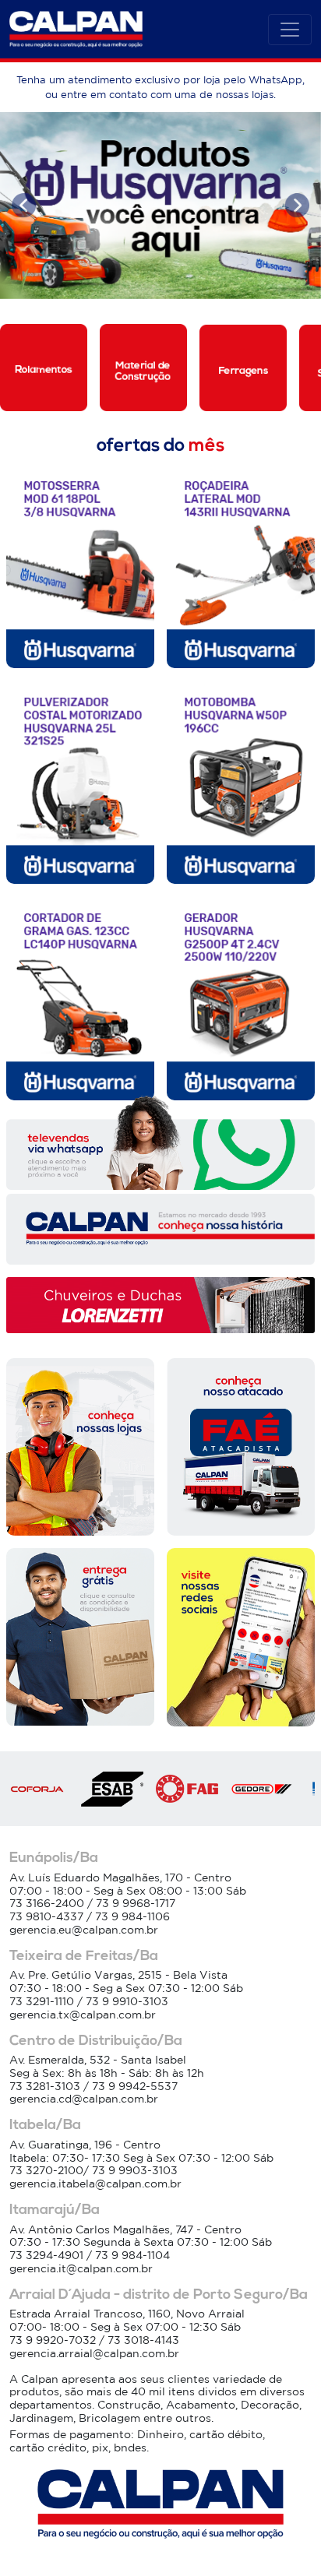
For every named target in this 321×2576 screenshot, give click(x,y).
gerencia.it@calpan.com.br (81, 2268)
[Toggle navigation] (290, 30)
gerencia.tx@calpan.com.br (83, 2015)
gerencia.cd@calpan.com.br (84, 2099)
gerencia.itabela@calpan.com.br (95, 2184)
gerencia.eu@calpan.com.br (84, 1930)
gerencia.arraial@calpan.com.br (94, 2353)
